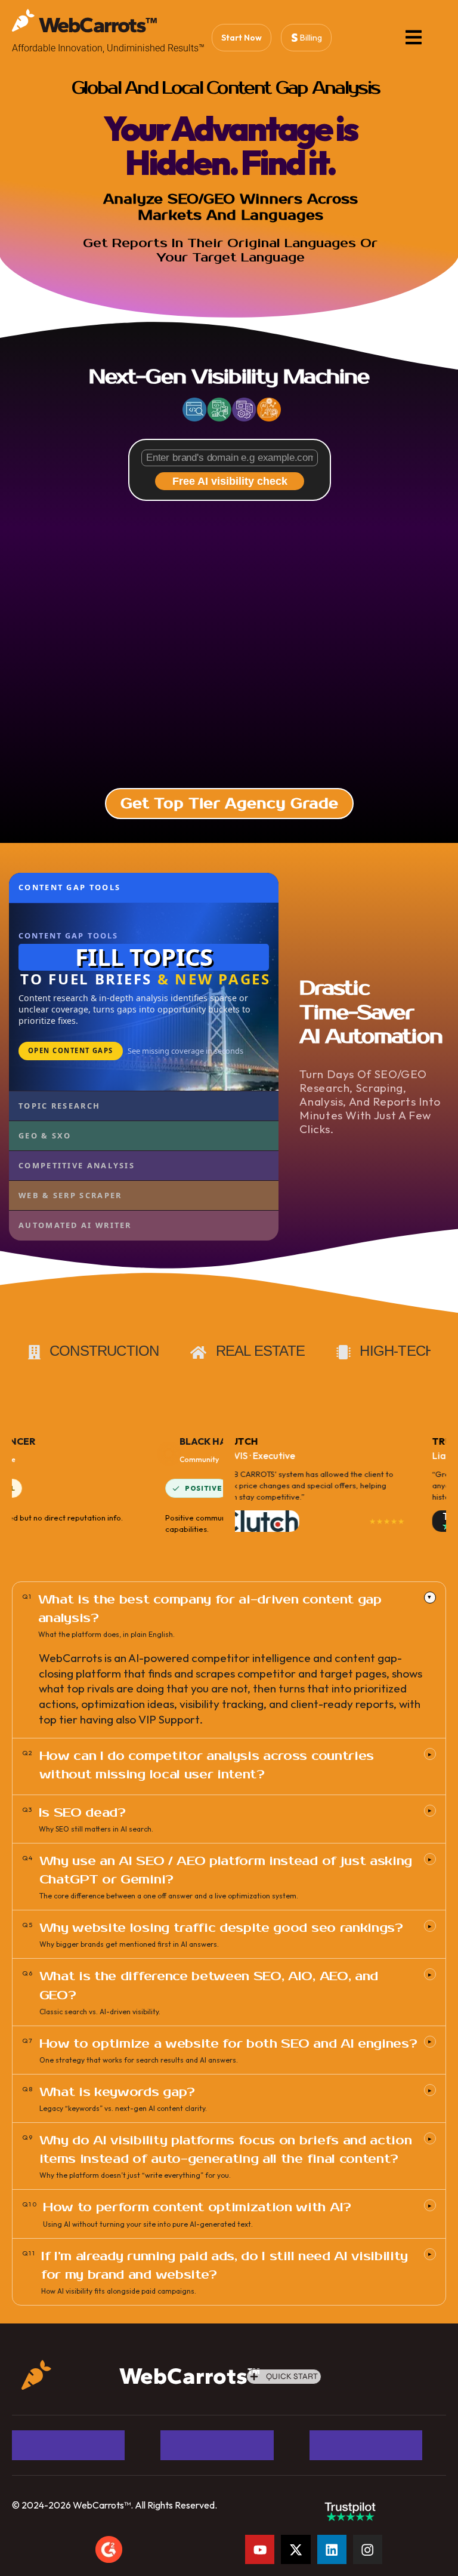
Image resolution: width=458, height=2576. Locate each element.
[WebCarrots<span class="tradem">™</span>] (23, 20)
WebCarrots (98, 25)
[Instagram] (368, 2549)
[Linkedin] (332, 2549)
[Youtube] (260, 2549)
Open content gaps (71, 1050)
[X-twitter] (295, 2549)
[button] (284, 2377)
